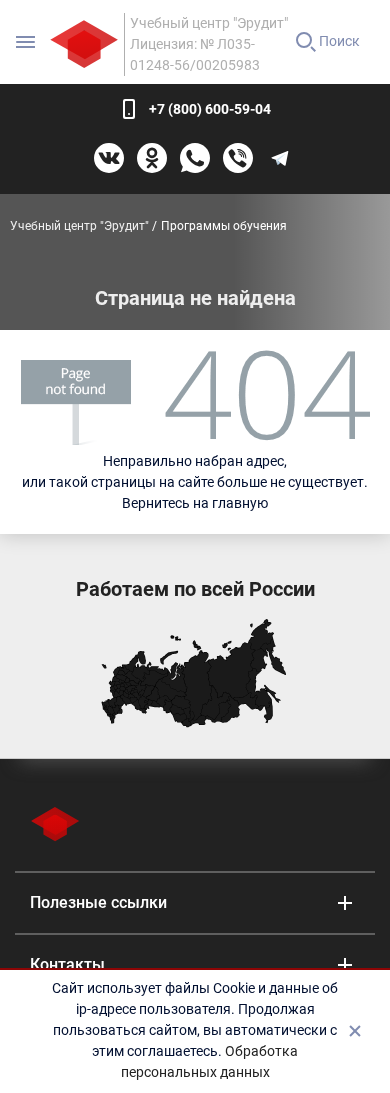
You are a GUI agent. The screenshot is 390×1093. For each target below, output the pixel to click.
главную (240, 503)
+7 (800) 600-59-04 (210, 109)
